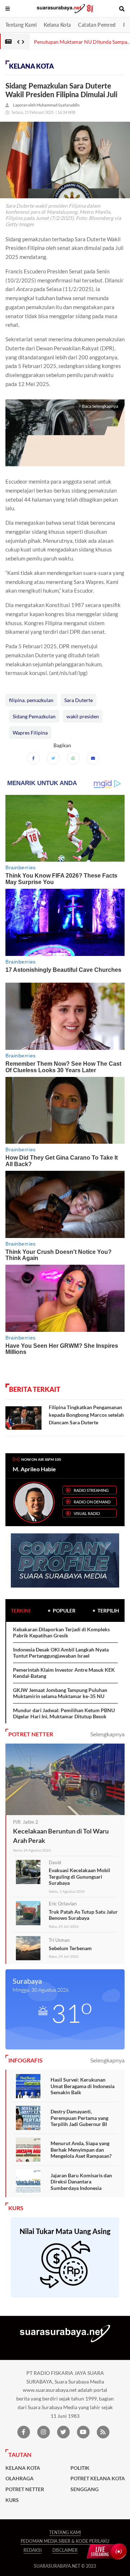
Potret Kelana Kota (98, 2478)
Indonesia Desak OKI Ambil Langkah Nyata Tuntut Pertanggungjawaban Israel (61, 1653)
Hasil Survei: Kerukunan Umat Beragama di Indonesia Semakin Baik (83, 2086)
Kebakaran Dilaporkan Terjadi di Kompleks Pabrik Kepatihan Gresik (61, 1633)
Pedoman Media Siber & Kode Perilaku (65, 2541)
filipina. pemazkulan (31, 700)
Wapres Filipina (30, 733)
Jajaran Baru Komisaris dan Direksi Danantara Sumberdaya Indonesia (81, 2182)
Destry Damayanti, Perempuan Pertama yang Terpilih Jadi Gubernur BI (79, 2118)
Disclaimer (65, 2550)
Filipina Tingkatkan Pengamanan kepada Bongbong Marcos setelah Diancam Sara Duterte (86, 1415)
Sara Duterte (79, 700)
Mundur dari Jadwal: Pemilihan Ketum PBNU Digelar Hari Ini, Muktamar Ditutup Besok (64, 1713)
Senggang (84, 2489)
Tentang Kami (21, 25)
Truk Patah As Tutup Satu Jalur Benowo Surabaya (83, 1915)
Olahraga (19, 2478)
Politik (80, 2468)
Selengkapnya (107, 1734)
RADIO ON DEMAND (92, 1502)
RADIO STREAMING (91, 1490)
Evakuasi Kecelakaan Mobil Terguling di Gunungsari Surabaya (79, 1876)
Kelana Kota (57, 25)
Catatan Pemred (97, 25)
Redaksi (32, 2550)
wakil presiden (83, 716)
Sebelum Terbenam (70, 1948)
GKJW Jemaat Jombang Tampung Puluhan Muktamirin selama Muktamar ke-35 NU (60, 1693)
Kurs (12, 2500)
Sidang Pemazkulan (34, 716)
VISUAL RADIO (87, 1513)
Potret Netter (25, 2489)
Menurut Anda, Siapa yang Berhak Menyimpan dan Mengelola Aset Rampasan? (81, 2149)
